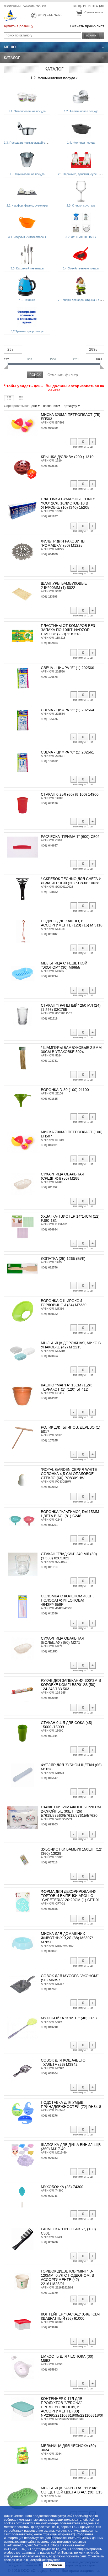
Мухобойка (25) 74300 (62, 2187)
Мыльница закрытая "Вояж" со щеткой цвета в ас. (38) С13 (72, 2490)
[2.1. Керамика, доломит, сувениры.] (81, 160)
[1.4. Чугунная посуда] (81, 128)
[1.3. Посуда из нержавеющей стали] (27, 128)
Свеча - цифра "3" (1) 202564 (67, 710)
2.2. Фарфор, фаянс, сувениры (27, 205)
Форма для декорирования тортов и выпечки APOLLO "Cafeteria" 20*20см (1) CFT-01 (70, 1896)
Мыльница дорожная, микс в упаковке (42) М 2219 (71, 1345)
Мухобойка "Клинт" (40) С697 (69, 2018)
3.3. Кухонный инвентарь (27, 268)
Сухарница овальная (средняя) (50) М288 (63, 1176)
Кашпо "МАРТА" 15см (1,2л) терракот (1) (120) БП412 (67, 1387)
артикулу (71, 406)
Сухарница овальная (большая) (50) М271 (63, 1640)
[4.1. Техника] (27, 286)
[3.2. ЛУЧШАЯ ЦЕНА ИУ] (81, 223)
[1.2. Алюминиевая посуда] (81, 97)
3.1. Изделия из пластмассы (27, 237)
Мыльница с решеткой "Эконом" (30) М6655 (64, 965)
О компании (12, 6)
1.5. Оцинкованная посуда (27, 174)
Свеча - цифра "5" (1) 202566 (67, 668)
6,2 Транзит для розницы (27, 331)
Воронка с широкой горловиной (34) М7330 (64, 1303)
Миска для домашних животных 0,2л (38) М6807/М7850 (67, 1938)
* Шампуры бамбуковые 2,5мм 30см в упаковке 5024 (71, 1050)
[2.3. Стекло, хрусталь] (81, 191)
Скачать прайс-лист (87, 26)
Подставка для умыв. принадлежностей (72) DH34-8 (71, 2105)
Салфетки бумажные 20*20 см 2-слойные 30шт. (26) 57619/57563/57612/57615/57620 (71, 1811)
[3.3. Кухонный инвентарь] (27, 254)
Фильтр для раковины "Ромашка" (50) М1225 (63, 543)
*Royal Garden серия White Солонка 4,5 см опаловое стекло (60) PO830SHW (69, 1474)
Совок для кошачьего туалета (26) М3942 (63, 2062)
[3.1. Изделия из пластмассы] (27, 223)
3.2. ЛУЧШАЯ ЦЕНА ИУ (81, 237)
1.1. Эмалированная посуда (27, 111)
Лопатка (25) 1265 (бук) (63, 1259)
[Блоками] (21, 398)
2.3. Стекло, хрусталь (81, 205)
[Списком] (9, 398)
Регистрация (94, 6)
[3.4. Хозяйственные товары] (81, 254)
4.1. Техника (27, 300)
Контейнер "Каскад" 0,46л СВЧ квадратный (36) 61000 (70, 2316)
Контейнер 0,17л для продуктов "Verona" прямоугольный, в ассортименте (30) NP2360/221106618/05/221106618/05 (72, 2407)
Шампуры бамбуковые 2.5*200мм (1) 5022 (64, 585)
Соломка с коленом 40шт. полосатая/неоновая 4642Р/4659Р (67, 1600)
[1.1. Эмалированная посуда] (27, 97)
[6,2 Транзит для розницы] (27, 317)
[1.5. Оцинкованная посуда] (27, 160)
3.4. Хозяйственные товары (81, 268)
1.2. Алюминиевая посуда (53, 78)
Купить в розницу (19, 26)
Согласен (54, 2565)
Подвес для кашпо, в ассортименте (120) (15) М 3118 (72, 923)
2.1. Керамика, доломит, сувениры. (81, 174)
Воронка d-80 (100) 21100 (65, 1090)
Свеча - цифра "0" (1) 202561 (67, 752)
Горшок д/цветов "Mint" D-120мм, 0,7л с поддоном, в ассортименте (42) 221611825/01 (67, 2277)
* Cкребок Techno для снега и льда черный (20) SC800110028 (71, 881)
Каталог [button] (12, 58)
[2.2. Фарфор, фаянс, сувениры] (27, 191)
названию (51, 406)
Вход (77, 6)
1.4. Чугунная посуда (81, 143)
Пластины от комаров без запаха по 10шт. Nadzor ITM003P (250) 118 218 (68, 630)
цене (34, 406)
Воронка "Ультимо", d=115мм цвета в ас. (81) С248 (70, 1514)
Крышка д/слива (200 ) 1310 (67, 457)
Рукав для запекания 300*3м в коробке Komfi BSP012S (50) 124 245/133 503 (71, 1685)
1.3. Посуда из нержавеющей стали (28, 143)
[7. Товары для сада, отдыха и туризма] (81, 286)
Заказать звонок (34, 6)
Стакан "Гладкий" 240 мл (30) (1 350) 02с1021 (69, 1556)
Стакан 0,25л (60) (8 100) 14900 (70, 794)
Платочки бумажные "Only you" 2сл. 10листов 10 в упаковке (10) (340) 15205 (68, 503)
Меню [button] (10, 47)
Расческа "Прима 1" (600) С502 (70, 837)
